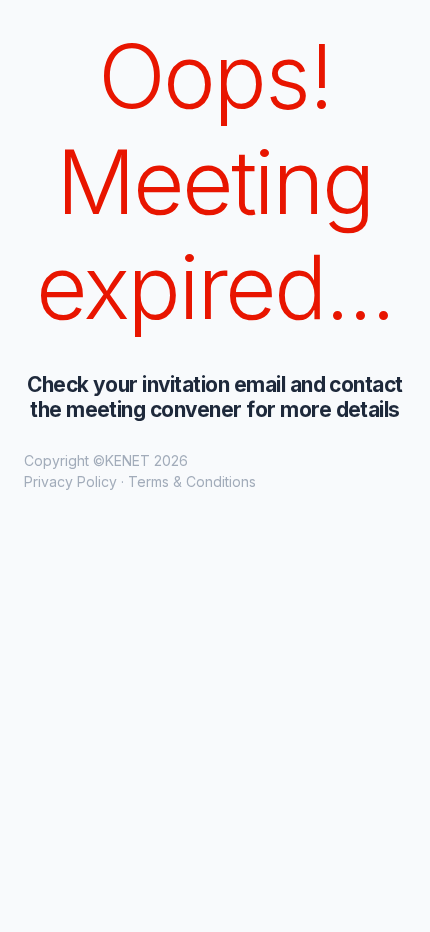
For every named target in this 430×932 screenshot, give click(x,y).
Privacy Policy (70, 481)
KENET (127, 460)
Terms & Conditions (192, 481)
